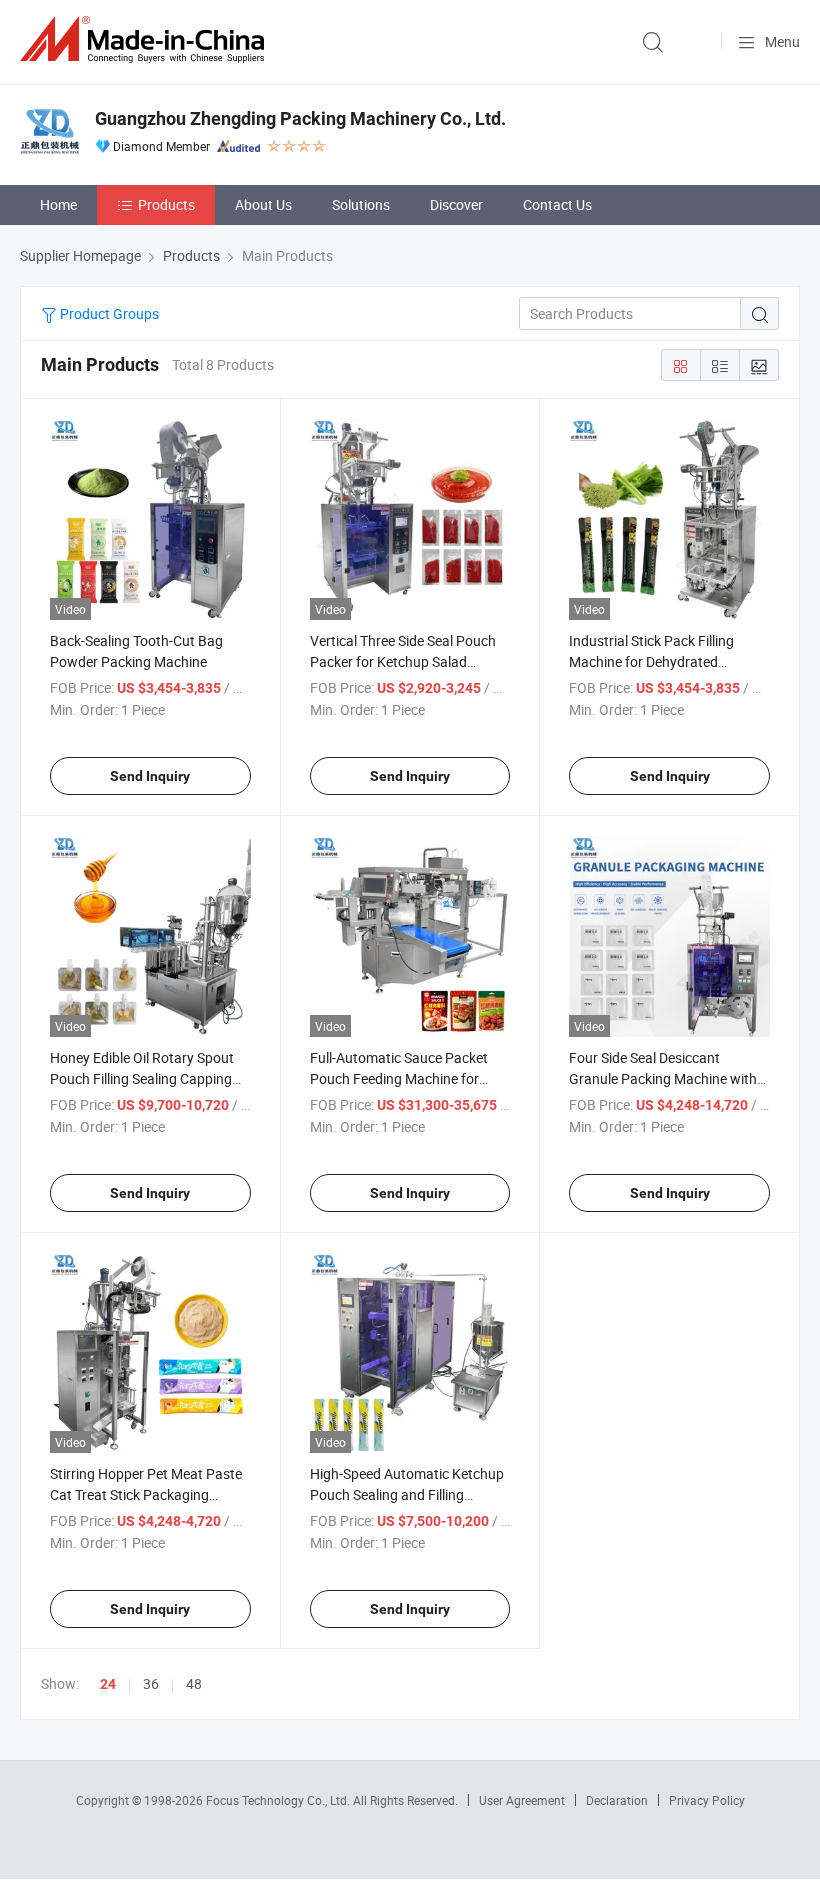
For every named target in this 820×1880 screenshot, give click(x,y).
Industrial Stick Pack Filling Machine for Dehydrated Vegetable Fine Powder (651, 661)
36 (151, 1683)
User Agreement (522, 1800)
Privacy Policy (707, 1800)
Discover (456, 204)
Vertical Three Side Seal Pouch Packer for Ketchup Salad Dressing (403, 661)
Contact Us (557, 204)
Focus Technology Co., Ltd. (279, 1800)
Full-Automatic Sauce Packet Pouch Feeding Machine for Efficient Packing (399, 1078)
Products (166, 204)
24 (108, 1684)
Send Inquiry (150, 776)
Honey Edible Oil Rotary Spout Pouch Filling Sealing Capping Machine (142, 1078)
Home (58, 204)
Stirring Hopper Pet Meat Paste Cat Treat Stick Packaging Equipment (146, 1494)
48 (194, 1683)
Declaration (617, 1800)
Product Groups (108, 313)
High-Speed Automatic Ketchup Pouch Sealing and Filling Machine (407, 1494)
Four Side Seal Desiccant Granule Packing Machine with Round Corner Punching (663, 1078)
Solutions (361, 204)
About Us (263, 204)
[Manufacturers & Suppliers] (146, 39)
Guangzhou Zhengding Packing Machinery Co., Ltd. (300, 118)
